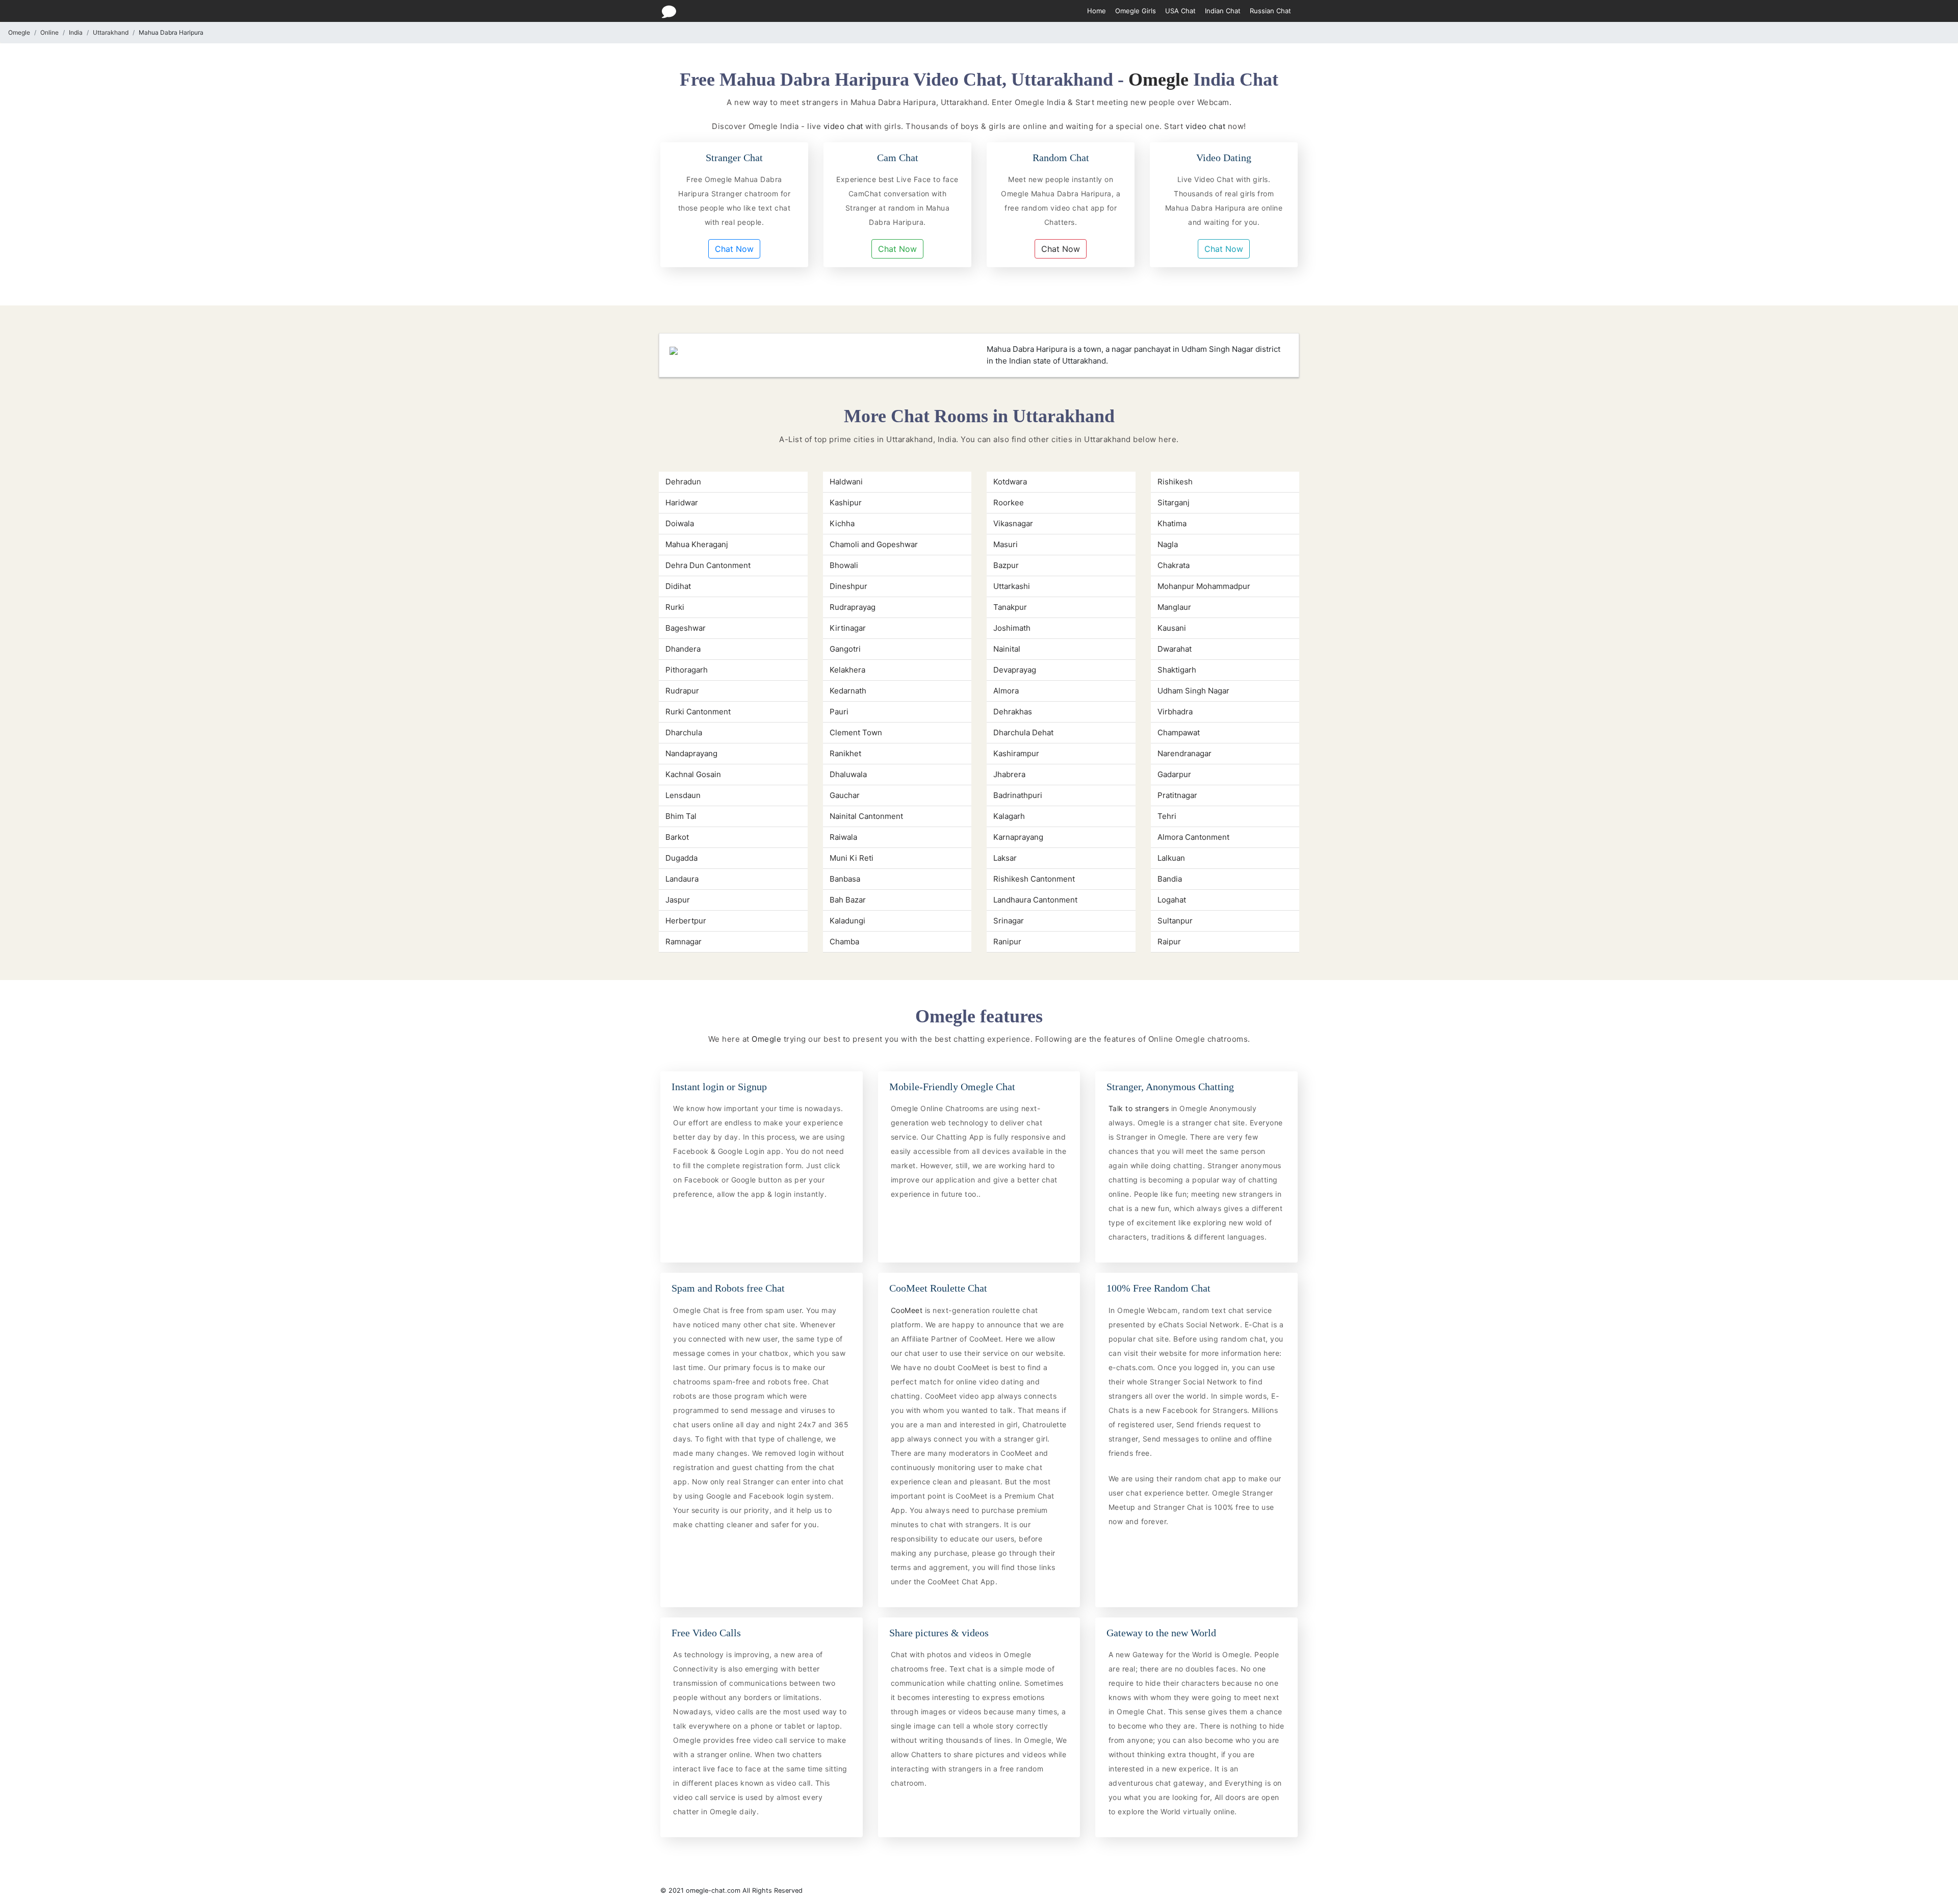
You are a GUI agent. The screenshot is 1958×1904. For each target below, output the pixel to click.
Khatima (1172, 523)
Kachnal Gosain (693, 774)
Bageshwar (686, 628)
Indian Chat (1223, 11)
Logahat (1172, 900)
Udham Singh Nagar (1193, 691)
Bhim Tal (681, 816)
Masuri (1006, 544)
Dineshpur (848, 586)
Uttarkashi (1012, 586)
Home (1097, 11)
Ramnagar (684, 942)
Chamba (844, 942)
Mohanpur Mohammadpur (1204, 586)
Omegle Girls (1136, 11)
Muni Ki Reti (852, 858)
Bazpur (1006, 565)
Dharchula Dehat (1023, 732)
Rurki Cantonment (698, 712)
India (76, 32)
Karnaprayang (1018, 837)
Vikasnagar (1013, 523)
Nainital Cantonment (866, 816)
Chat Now (734, 249)
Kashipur (846, 503)
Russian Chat (1270, 11)
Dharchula (684, 732)
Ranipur (1007, 942)
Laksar (1005, 858)
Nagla (1168, 544)
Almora (1006, 691)
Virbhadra (1175, 712)
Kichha (842, 523)
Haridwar (682, 503)
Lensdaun (683, 795)
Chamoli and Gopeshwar (874, 544)
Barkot (677, 837)
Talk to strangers (1140, 1108)
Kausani (1172, 628)
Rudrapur (682, 691)
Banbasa (845, 879)
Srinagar (1009, 921)
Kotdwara (1010, 482)
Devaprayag (1015, 670)
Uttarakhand (111, 32)
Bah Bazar (848, 900)
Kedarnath (848, 691)
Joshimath (1012, 628)
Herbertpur (686, 921)
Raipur (1169, 942)
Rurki (675, 607)
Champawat (1179, 732)
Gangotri (845, 649)
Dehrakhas (1013, 712)
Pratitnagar (1177, 795)
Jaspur (678, 900)
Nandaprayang (691, 753)
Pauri (839, 712)
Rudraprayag (853, 607)
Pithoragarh (687, 670)
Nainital (1007, 649)
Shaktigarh (1177, 670)
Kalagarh (1009, 816)
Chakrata (1174, 565)
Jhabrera (1009, 774)
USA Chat (1180, 11)
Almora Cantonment (1193, 837)
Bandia (1170, 879)
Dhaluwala (848, 774)
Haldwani (846, 482)
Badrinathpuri (1018, 795)
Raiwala (843, 837)
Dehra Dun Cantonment (708, 565)
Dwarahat (1175, 649)
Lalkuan (1171, 858)
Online (49, 32)
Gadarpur (1174, 774)
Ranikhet (845, 753)
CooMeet (908, 1310)
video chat (843, 126)
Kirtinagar (848, 628)
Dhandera (683, 649)
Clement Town (856, 732)
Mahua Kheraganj (697, 544)
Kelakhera (847, 670)
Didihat (678, 586)
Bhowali (844, 565)
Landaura (682, 879)
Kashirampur (1016, 753)
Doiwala (680, 523)
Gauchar (845, 795)
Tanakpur (1010, 607)
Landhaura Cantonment (1035, 900)
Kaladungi (847, 921)
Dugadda (681, 858)
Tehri (1167, 816)
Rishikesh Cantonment (1034, 879)
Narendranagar (1184, 753)
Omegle (19, 32)
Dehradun (683, 482)
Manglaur (1174, 607)
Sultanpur (1175, 921)
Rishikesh (1175, 482)
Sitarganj (1174, 503)
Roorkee (1009, 503)
